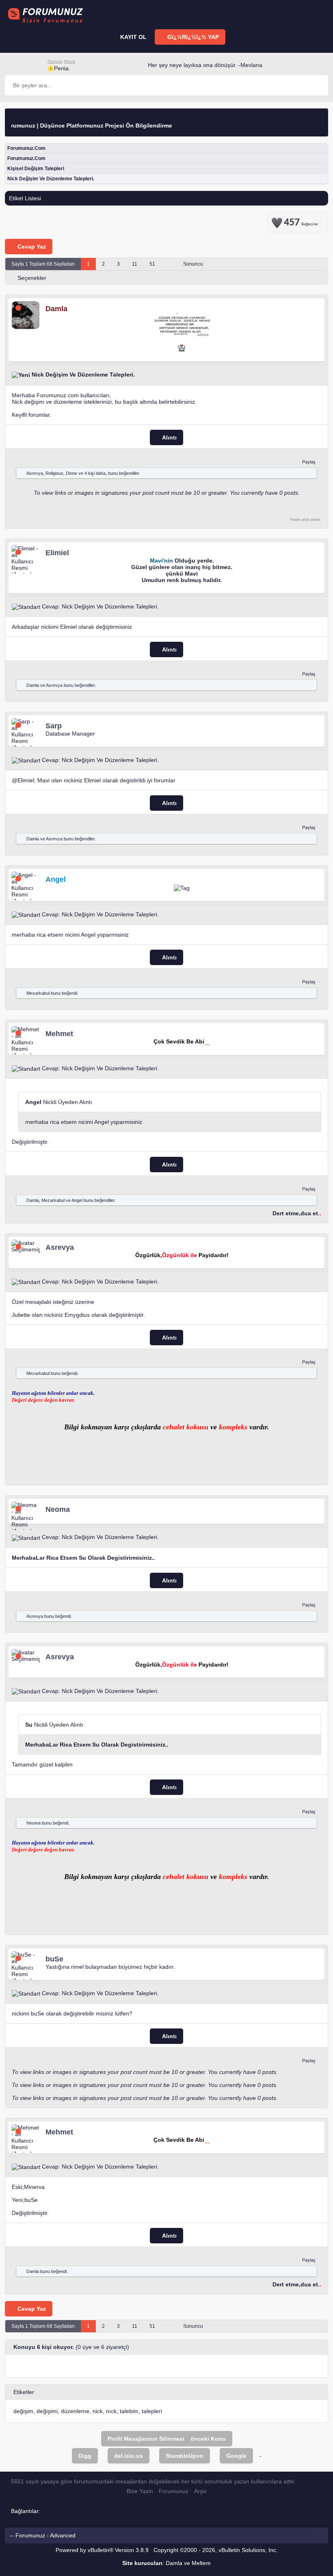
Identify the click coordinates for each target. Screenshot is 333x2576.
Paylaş (309, 462)
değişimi (47, 2411)
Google (236, 2456)
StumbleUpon (185, 2456)
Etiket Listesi (25, 198)
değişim (23, 2411)
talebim (129, 2411)
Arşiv (200, 2491)
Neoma (34, 1823)
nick (98, 2411)
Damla (33, 685)
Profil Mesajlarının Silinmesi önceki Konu (167, 2439)
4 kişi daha (95, 473)
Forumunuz (174, 2491)
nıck (111, 2411)
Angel (77, 1200)
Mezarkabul (38, 993)
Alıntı (169, 437)
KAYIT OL (133, 37)
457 (301, 221)
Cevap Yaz (31, 247)
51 (152, 264)
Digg (85, 2456)
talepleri (152, 2411)
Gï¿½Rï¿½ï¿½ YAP (192, 37)
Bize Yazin (140, 2491)
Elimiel (26, 780)
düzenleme (75, 2411)
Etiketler (24, 2392)
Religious (54, 473)
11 (135, 264)
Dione (71, 473)
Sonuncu (194, 264)
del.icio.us (129, 2456)
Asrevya (35, 473)
